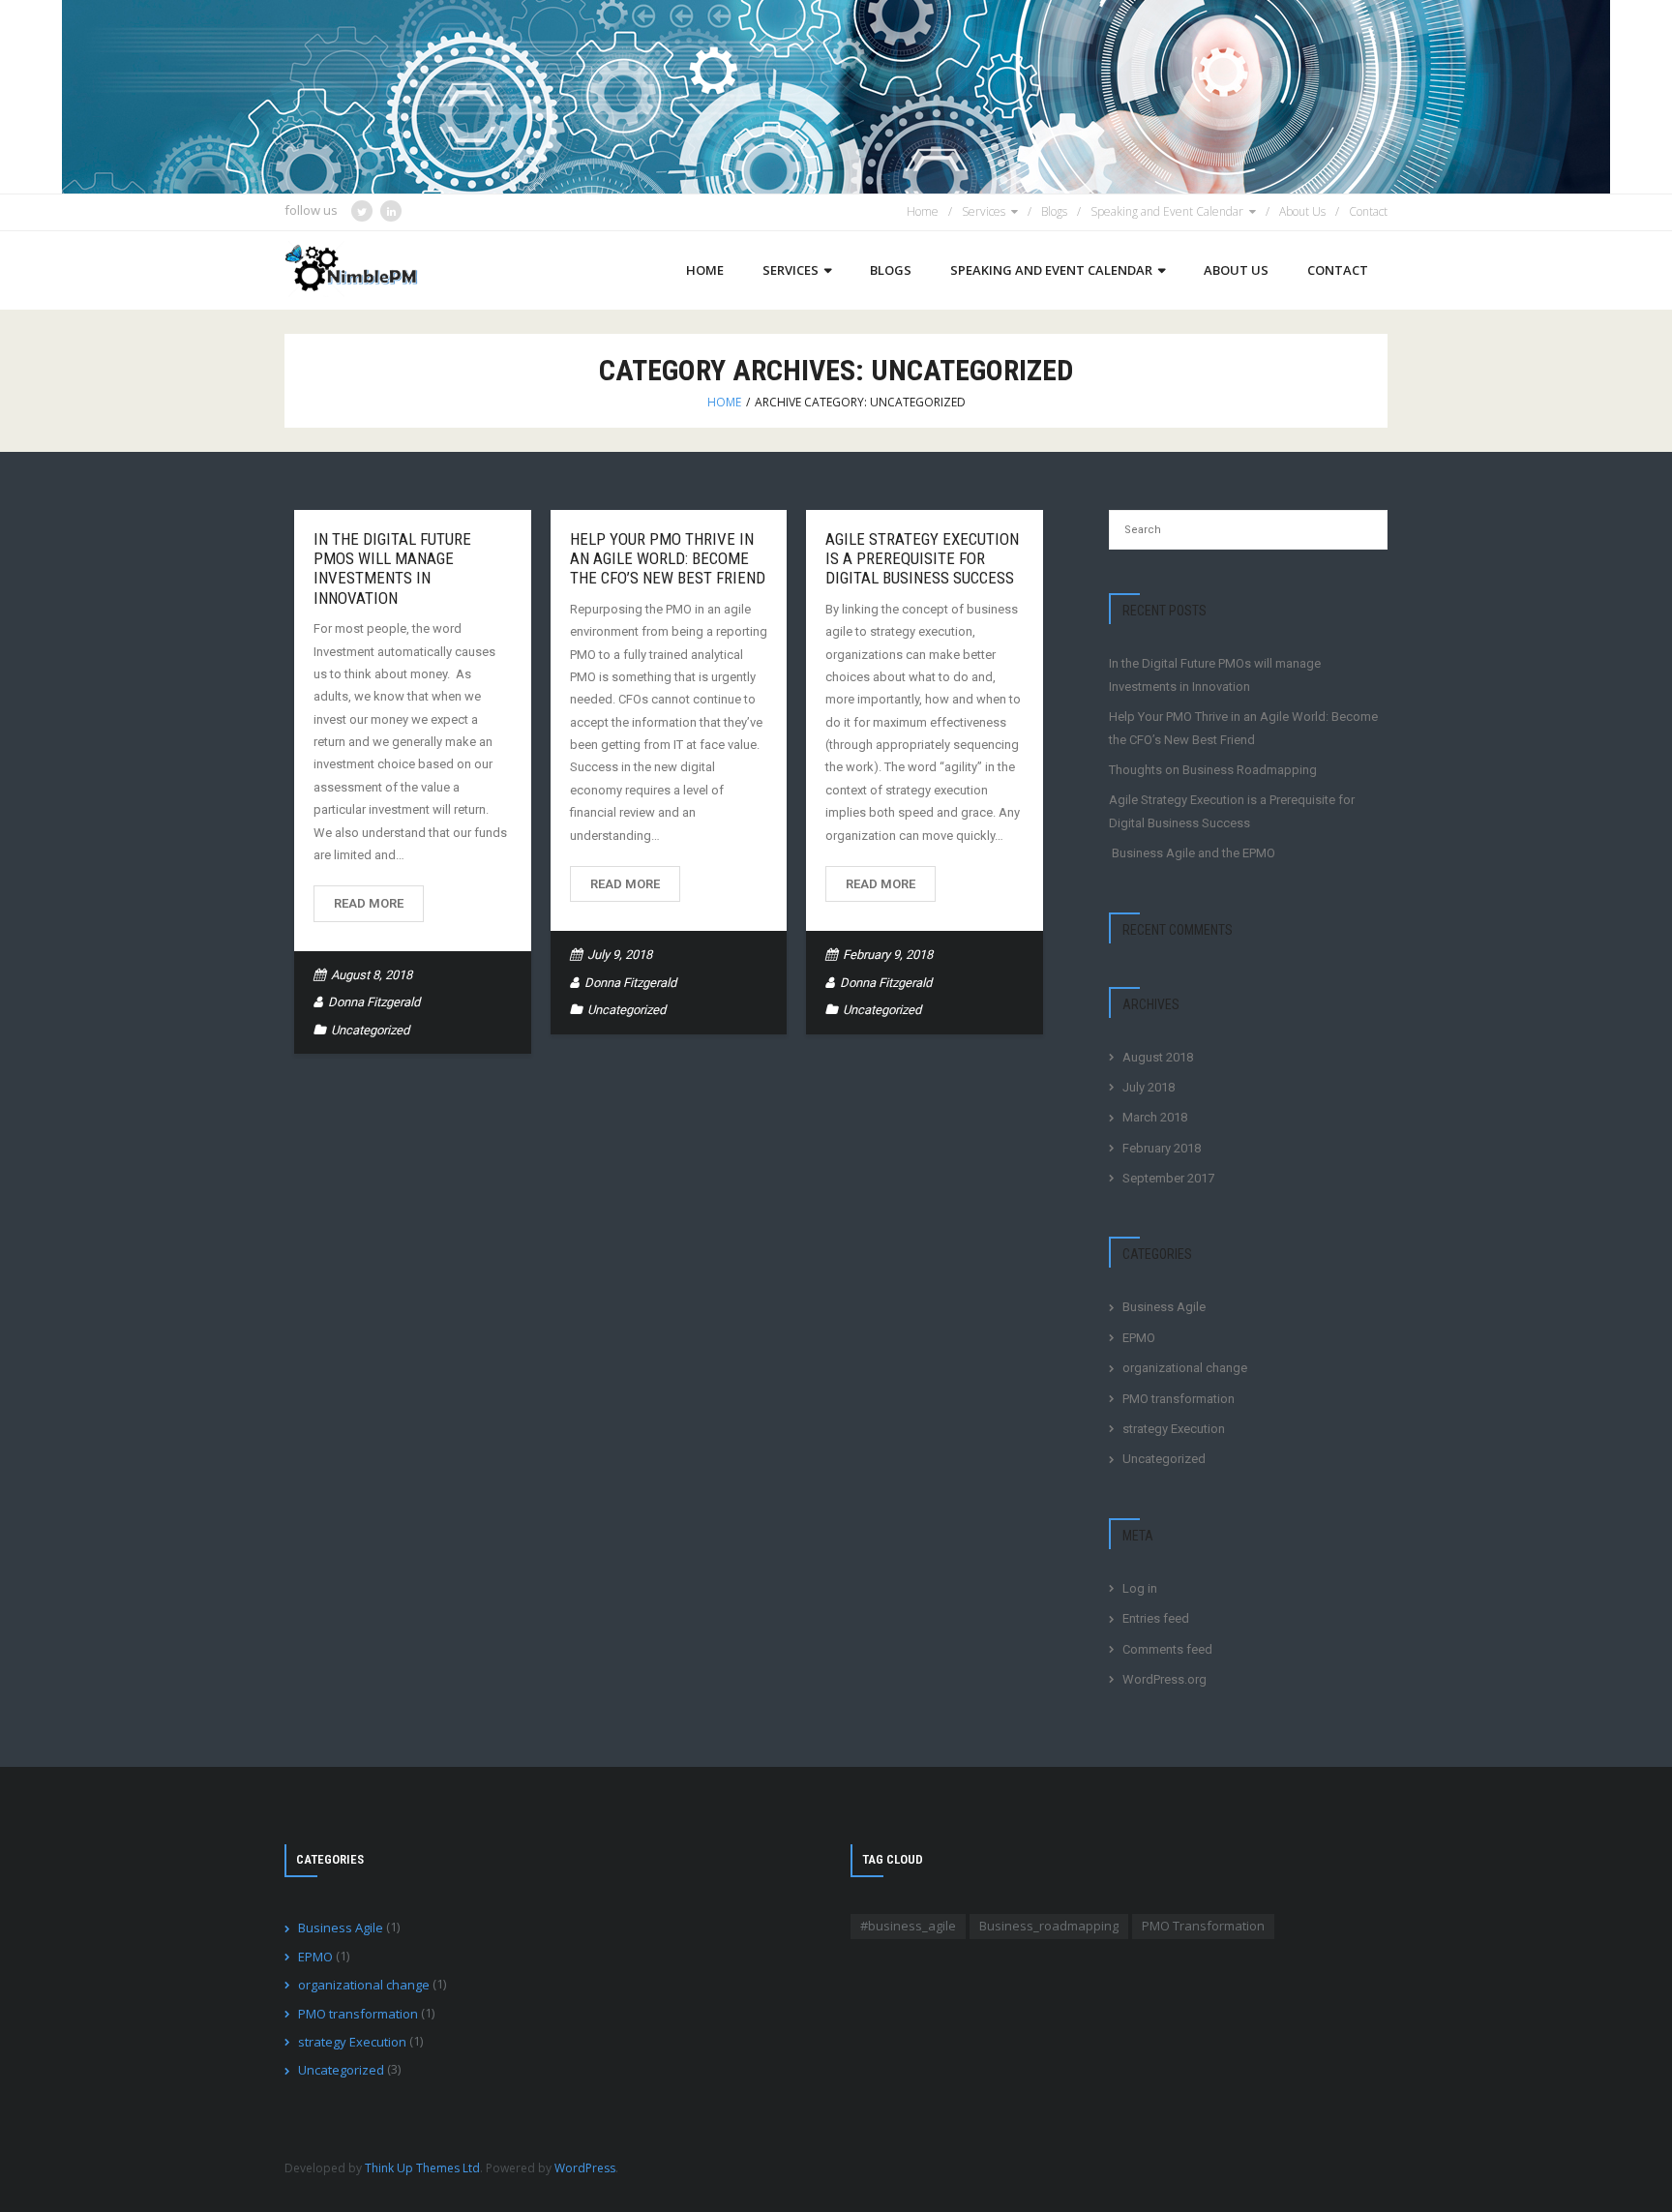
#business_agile (908, 1926)
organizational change (1185, 1368)
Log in (1140, 1588)
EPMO (1139, 1338)
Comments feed (1167, 1649)
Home (923, 211)
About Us (1302, 211)
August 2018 (1158, 1057)
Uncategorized (370, 1030)
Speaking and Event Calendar (1167, 211)
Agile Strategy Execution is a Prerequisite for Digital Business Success (922, 559)
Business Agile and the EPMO (1192, 853)
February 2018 (1162, 1148)
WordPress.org (1164, 1679)
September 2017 (1168, 1178)
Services (984, 211)
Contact (1368, 211)
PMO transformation (1179, 1399)
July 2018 (1149, 1087)
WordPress (585, 2168)
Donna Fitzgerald (374, 1002)
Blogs (1054, 211)
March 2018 (1155, 1117)
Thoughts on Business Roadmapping (1213, 770)
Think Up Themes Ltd (422, 2168)
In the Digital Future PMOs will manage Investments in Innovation (392, 568)
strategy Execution (1174, 1429)
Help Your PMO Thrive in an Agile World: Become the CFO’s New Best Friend (668, 559)
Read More (369, 903)
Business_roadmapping (1049, 1926)
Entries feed (1156, 1618)
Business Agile (1164, 1307)
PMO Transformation (1203, 1926)
